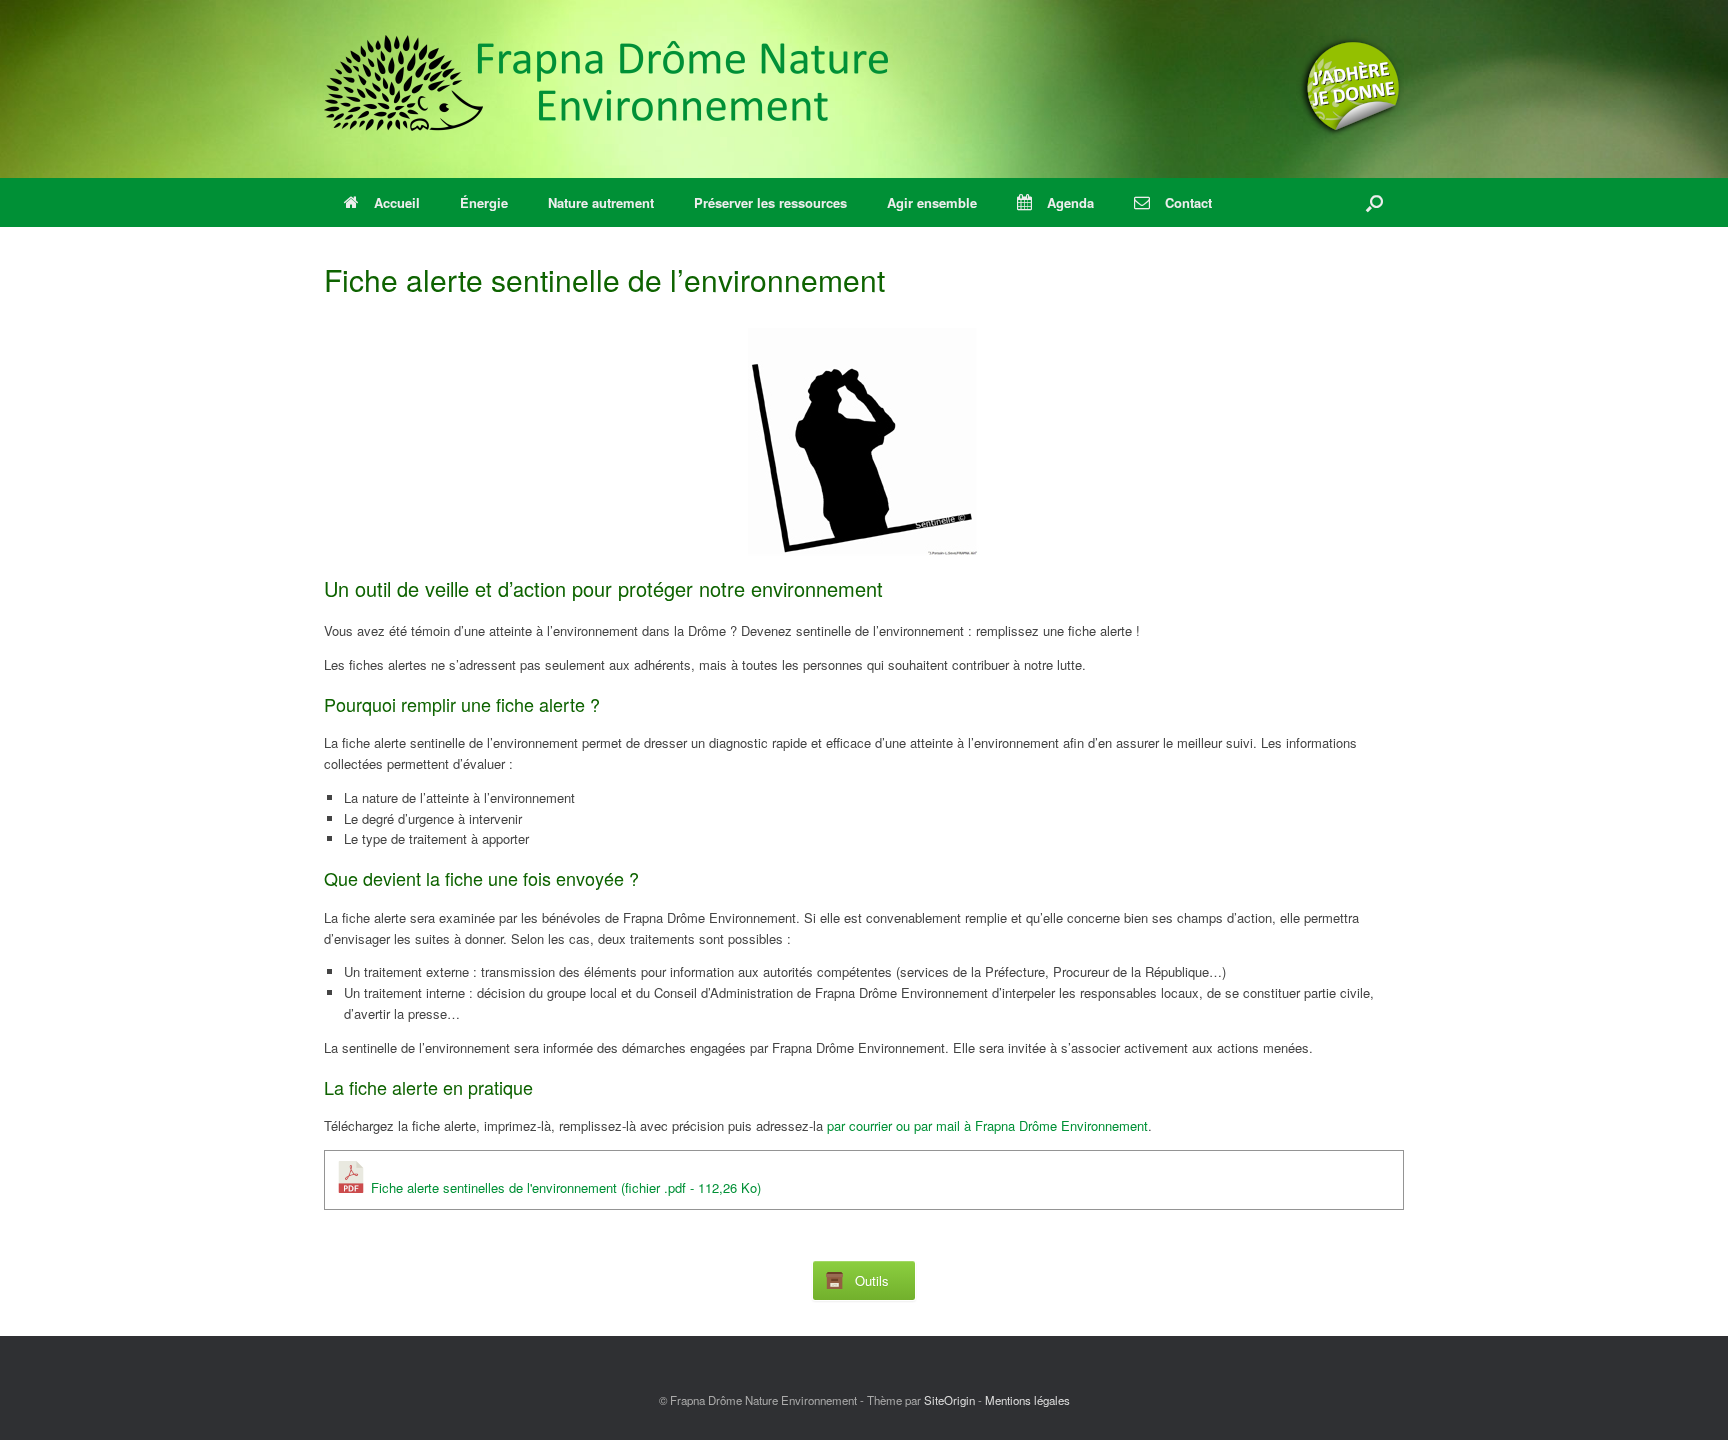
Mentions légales (1027, 1400)
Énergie (484, 202)
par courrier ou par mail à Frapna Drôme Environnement (987, 1125)
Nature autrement (601, 202)
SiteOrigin (949, 1400)
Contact (1188, 202)
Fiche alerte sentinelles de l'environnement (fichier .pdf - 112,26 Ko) (564, 1187)
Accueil (397, 202)
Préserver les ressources (770, 202)
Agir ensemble (932, 202)
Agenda (1070, 202)
